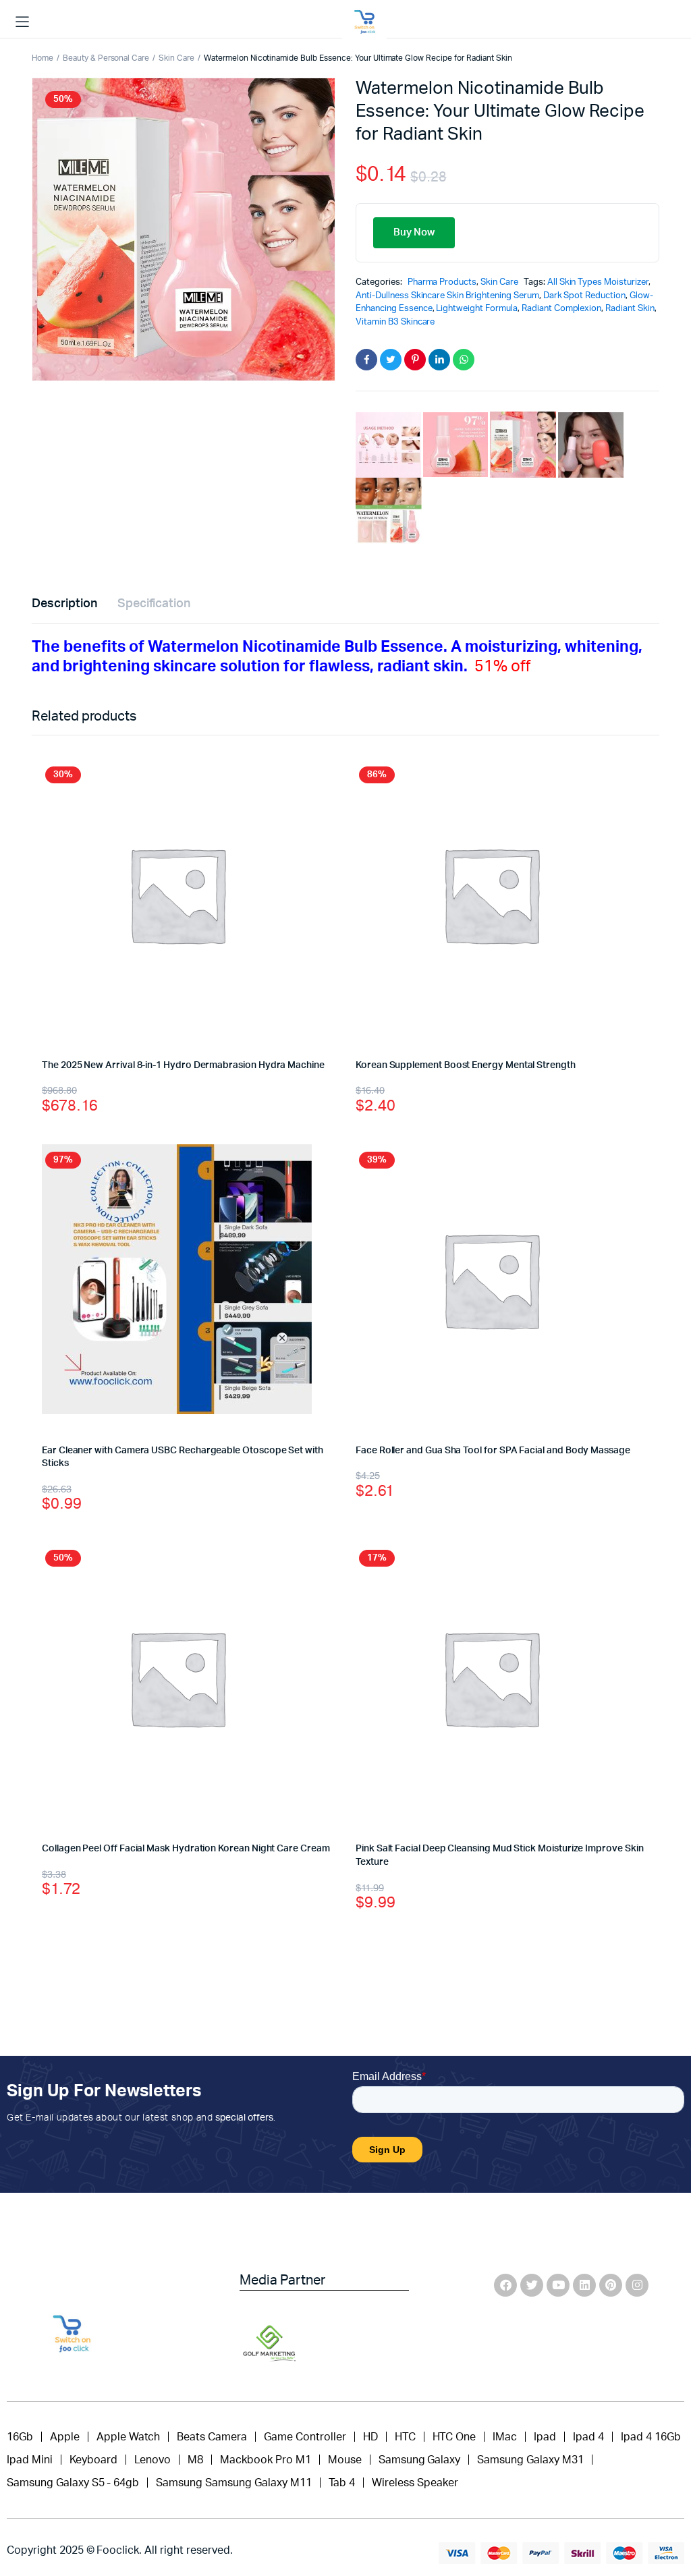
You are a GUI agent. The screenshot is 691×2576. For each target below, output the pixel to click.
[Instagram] (637, 2285)
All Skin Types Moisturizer (598, 282)
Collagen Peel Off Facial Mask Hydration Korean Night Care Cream (186, 1849)
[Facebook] (505, 2285)
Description (64, 604)
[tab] (64, 604)
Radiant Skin (630, 309)
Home (43, 58)
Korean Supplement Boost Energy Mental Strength (466, 1065)
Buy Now (414, 232)
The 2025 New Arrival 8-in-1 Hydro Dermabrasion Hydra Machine (183, 1065)
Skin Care (176, 58)
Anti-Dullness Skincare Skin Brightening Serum (447, 296)
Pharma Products (442, 282)
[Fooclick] (364, 22)
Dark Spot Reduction (584, 296)
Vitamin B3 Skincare (395, 322)
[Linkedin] (584, 2285)
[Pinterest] (611, 2285)
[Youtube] (558, 2285)
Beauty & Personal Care (106, 58)
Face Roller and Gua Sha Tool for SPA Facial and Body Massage (493, 1451)
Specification (154, 604)
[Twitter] (532, 2285)
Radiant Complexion (561, 309)
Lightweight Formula (476, 309)
